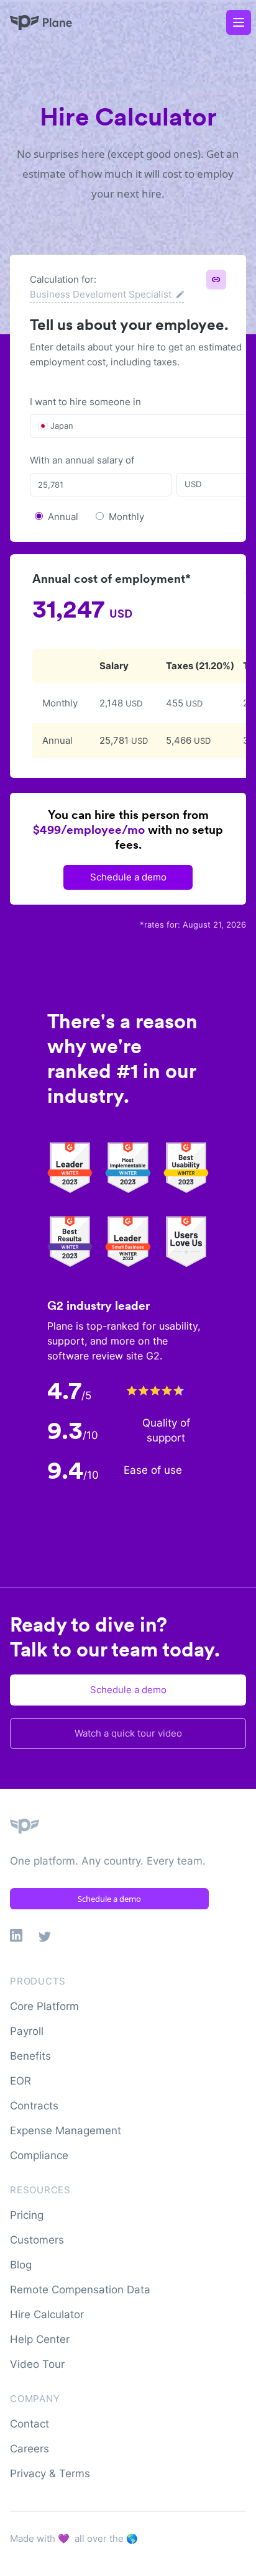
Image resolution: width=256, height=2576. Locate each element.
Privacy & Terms (50, 2473)
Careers (30, 2449)
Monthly (126, 517)
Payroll (27, 2031)
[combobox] (39, 426)
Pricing (27, 2215)
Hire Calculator (47, 2314)
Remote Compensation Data (80, 2290)
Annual (63, 517)
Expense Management (66, 2131)
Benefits (30, 2056)
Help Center (40, 2339)
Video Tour (37, 2364)
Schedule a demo (128, 877)
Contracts (34, 2106)
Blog (21, 2265)
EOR (21, 2081)
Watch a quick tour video (128, 1733)
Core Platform (44, 2006)
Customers (37, 2240)
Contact (30, 2424)
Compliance (39, 2155)
